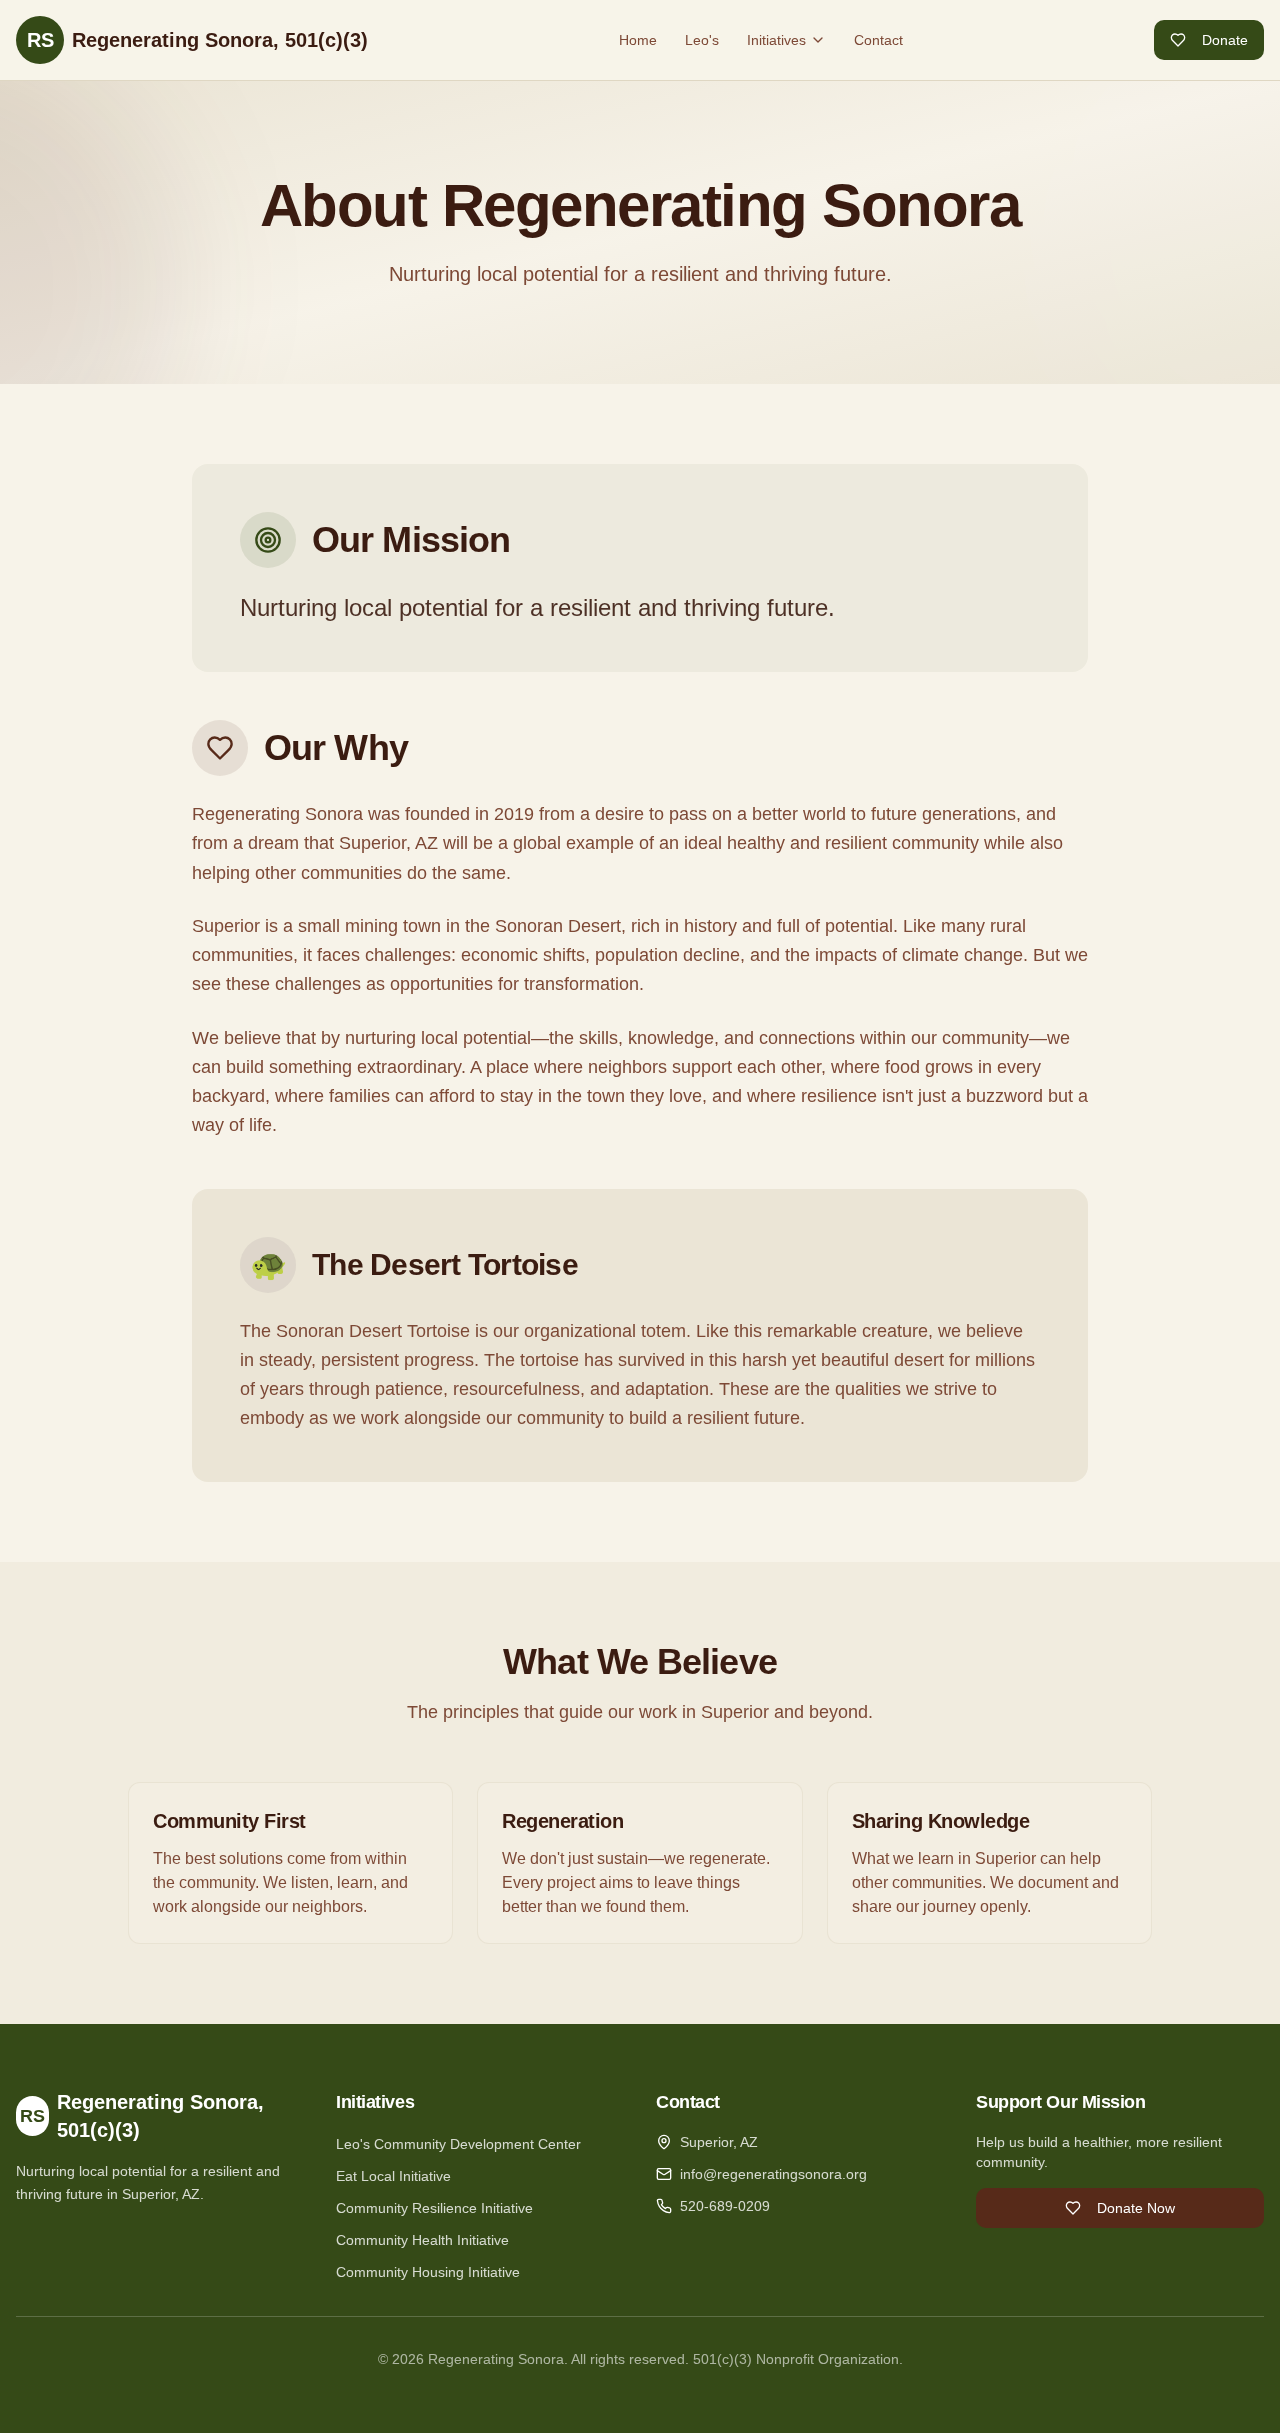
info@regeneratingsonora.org (773, 2174)
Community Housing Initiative (428, 2272)
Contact (878, 40)
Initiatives (776, 40)
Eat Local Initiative (393, 2176)
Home (638, 40)
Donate (1225, 40)
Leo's (702, 40)
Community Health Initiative (422, 2240)
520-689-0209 (725, 2206)
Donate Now (1136, 2208)
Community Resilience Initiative (434, 2208)
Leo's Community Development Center (458, 2144)
